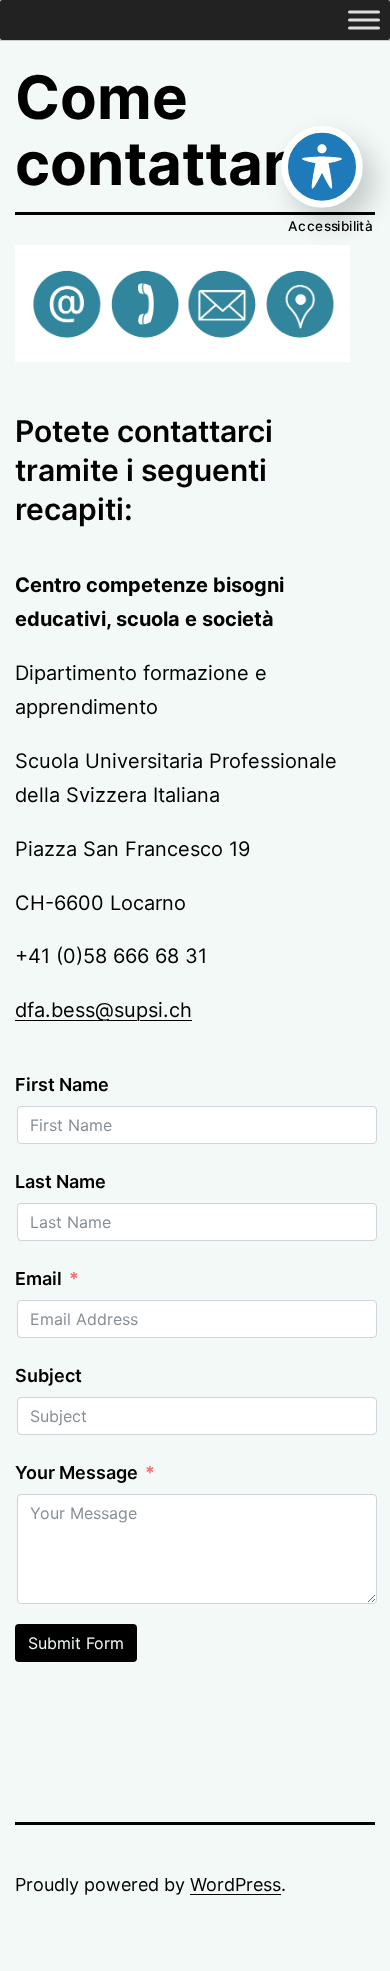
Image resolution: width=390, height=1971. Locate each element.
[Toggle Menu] (364, 19)
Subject (48, 1375)
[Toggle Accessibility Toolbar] (322, 167)
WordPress (235, 1884)
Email (38, 1278)
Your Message (76, 1472)
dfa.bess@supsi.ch (103, 1010)
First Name (62, 1084)
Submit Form (76, 1643)
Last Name (60, 1181)
